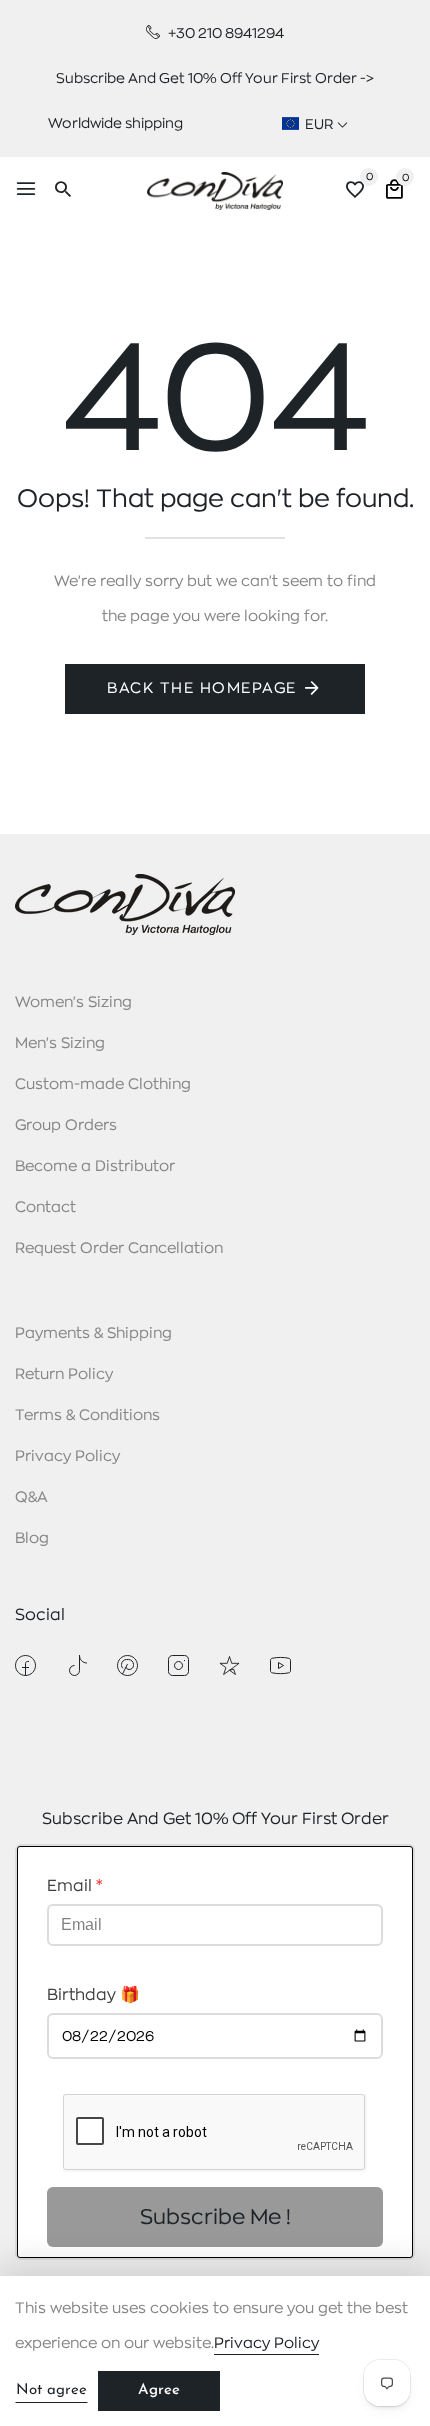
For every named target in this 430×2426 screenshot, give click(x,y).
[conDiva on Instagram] (178, 1665)
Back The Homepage (202, 688)
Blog (32, 1538)
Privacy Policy (67, 1456)
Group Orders (66, 1125)
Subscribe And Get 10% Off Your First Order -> (215, 78)
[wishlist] (355, 192)
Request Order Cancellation (119, 1248)
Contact (45, 1207)
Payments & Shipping (93, 1333)
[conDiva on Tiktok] (76, 1665)
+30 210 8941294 (224, 33)
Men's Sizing (60, 1043)
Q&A (31, 1497)
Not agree (51, 2390)
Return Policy (64, 1374)
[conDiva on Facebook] (25, 1665)
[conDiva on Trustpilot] (229, 1665)
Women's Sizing (73, 1002)
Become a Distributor (95, 1166)
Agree (159, 2390)
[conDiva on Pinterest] (127, 1665)
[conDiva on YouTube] (280, 1665)
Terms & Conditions (87, 1415)
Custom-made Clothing (103, 1084)
